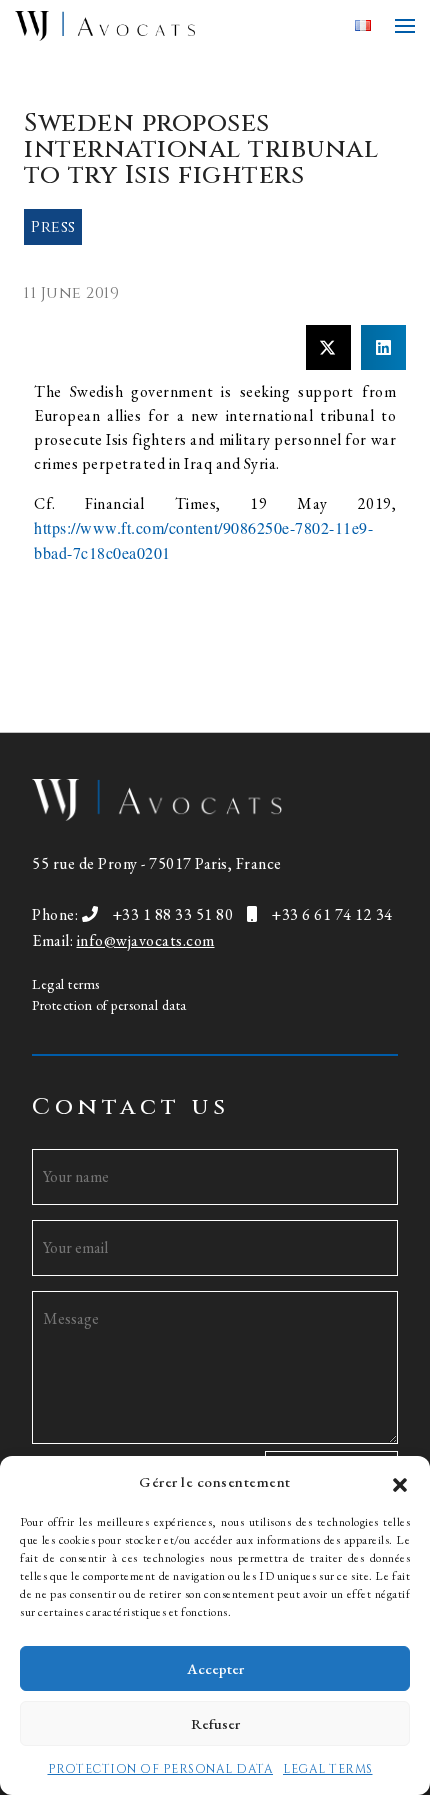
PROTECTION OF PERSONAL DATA (161, 1769)
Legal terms (66, 984)
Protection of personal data (109, 1005)
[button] (400, 1482)
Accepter (215, 1668)
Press (53, 227)
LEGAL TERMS (328, 1769)
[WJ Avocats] (177, 25)
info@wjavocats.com (146, 940)
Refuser (215, 1723)
